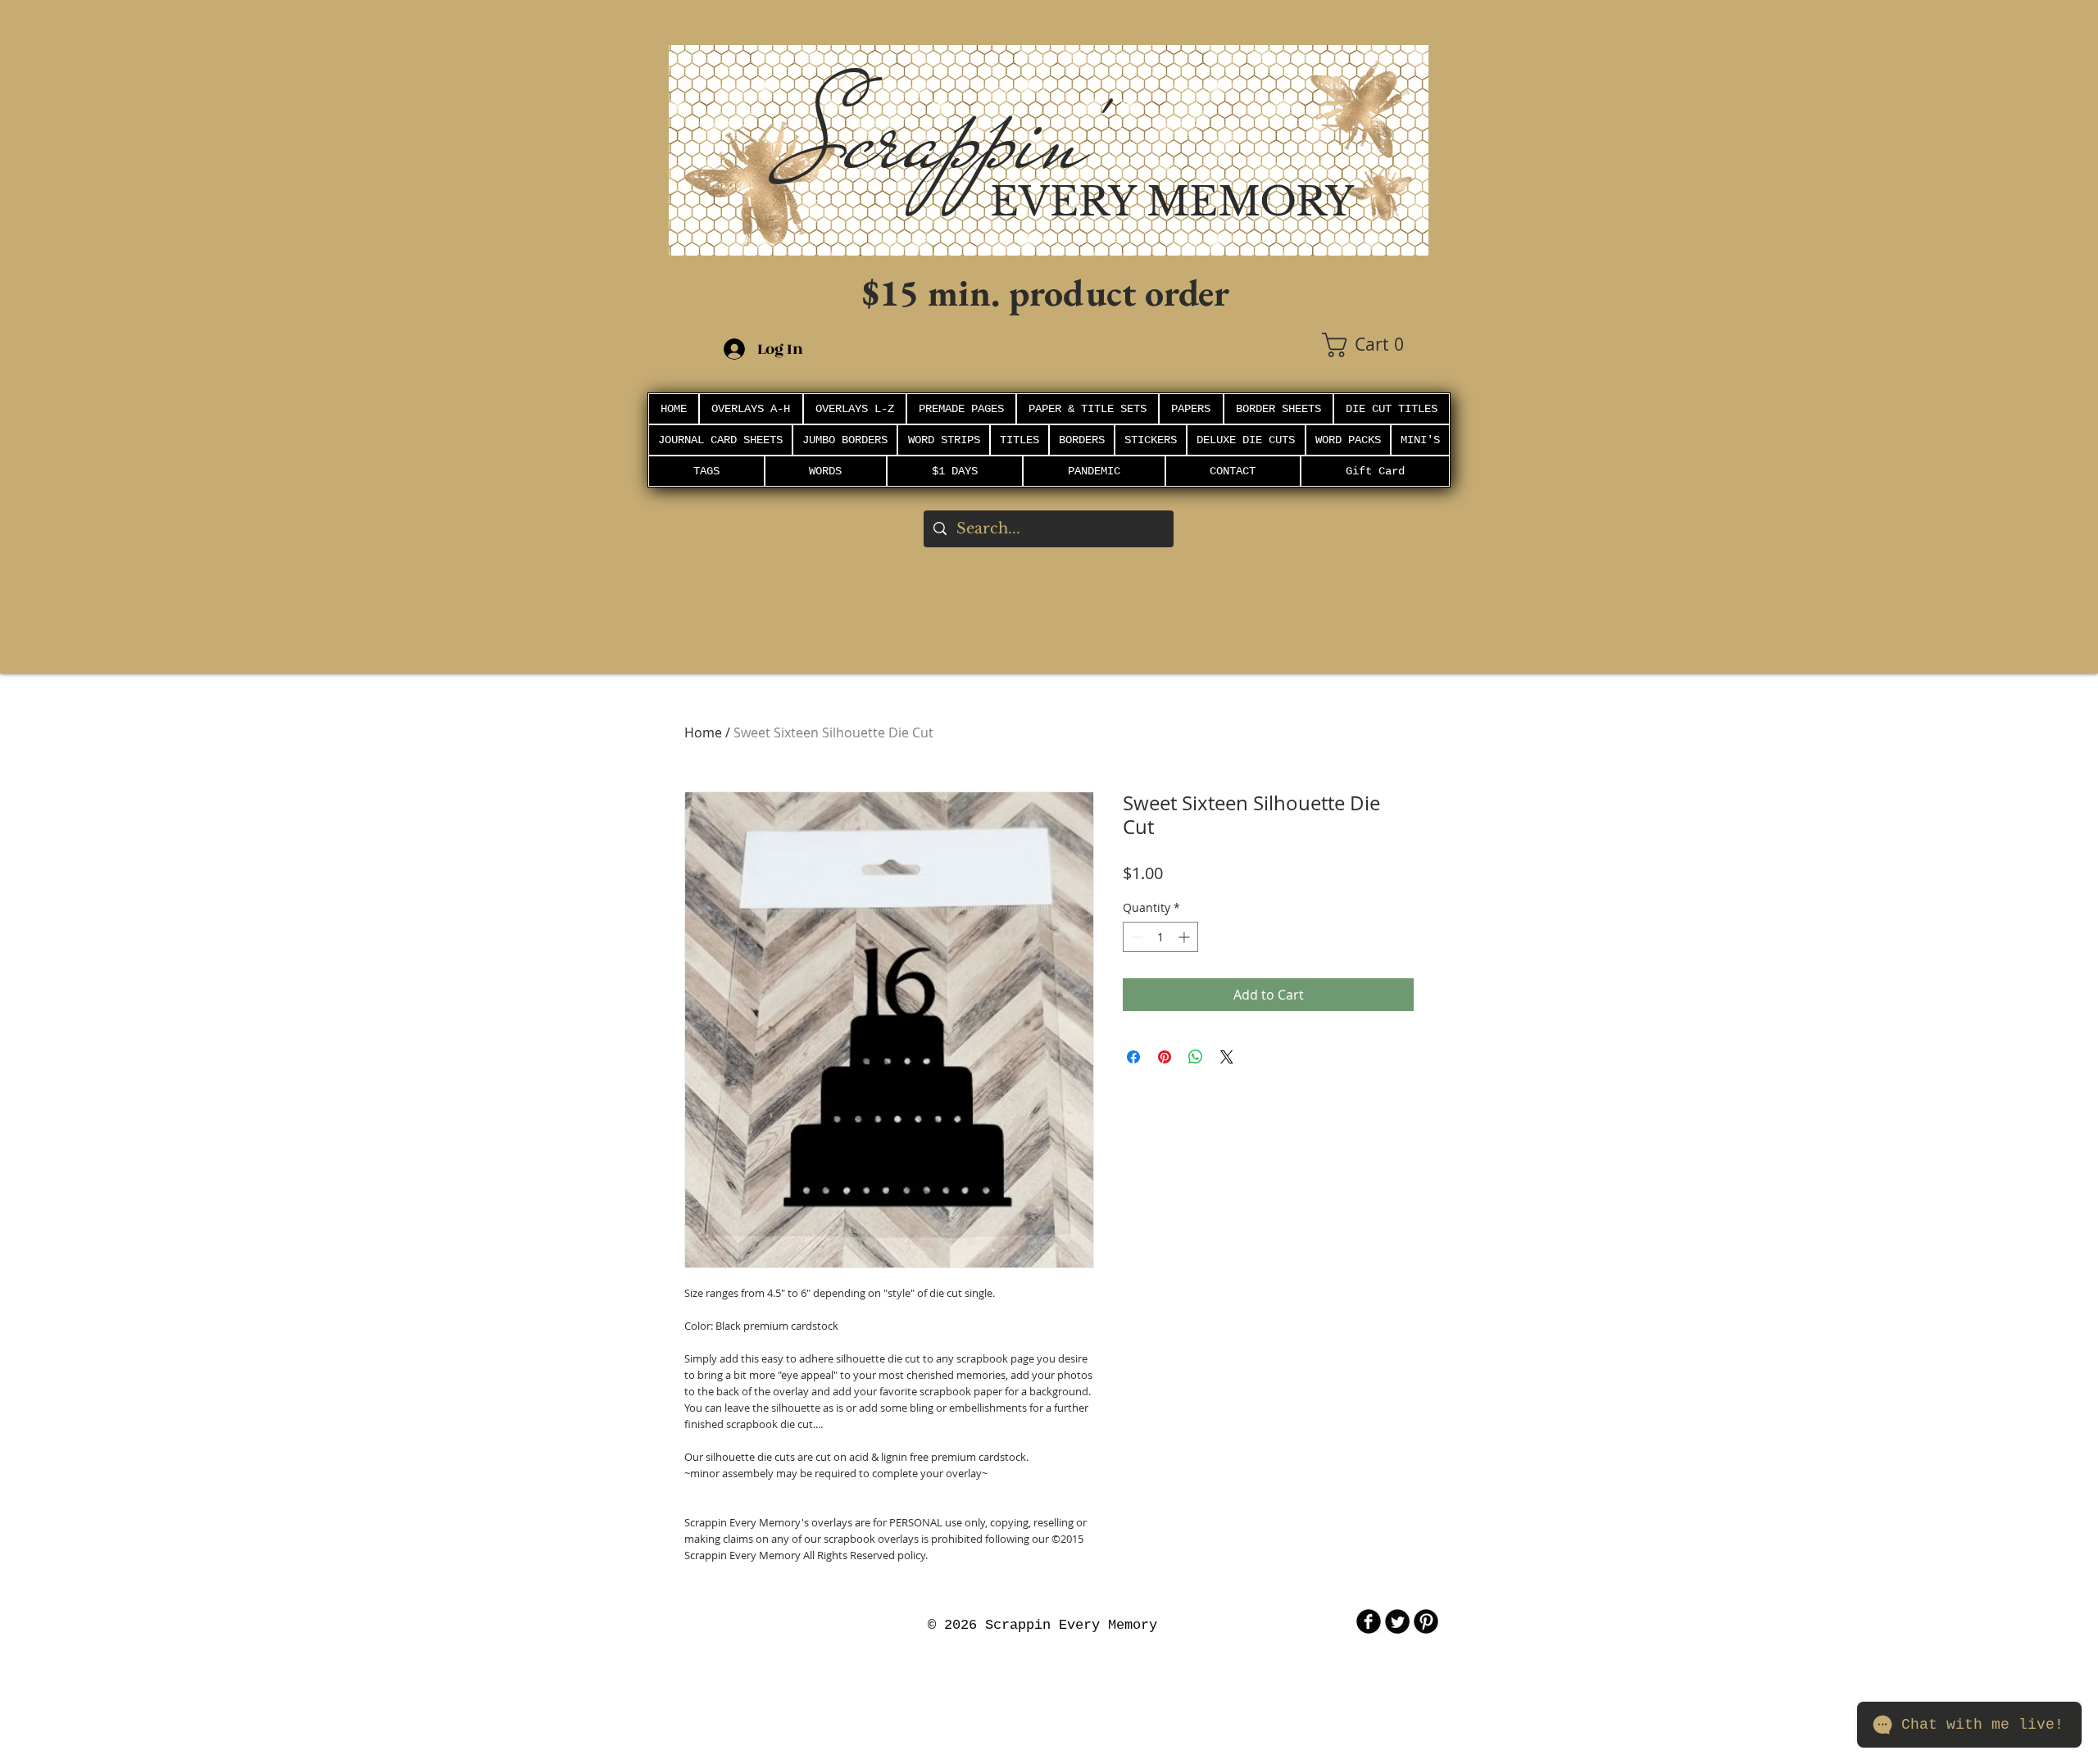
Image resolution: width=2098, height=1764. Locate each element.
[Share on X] (1227, 1057)
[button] (1375, 345)
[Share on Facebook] (1133, 1057)
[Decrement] (1135, 937)
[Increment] (1185, 937)
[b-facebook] (1369, 1621)
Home (703, 732)
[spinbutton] (1160, 937)
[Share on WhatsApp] (1196, 1057)
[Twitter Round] (1397, 1621)
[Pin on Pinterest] (1165, 1057)
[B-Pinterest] (1426, 1621)
